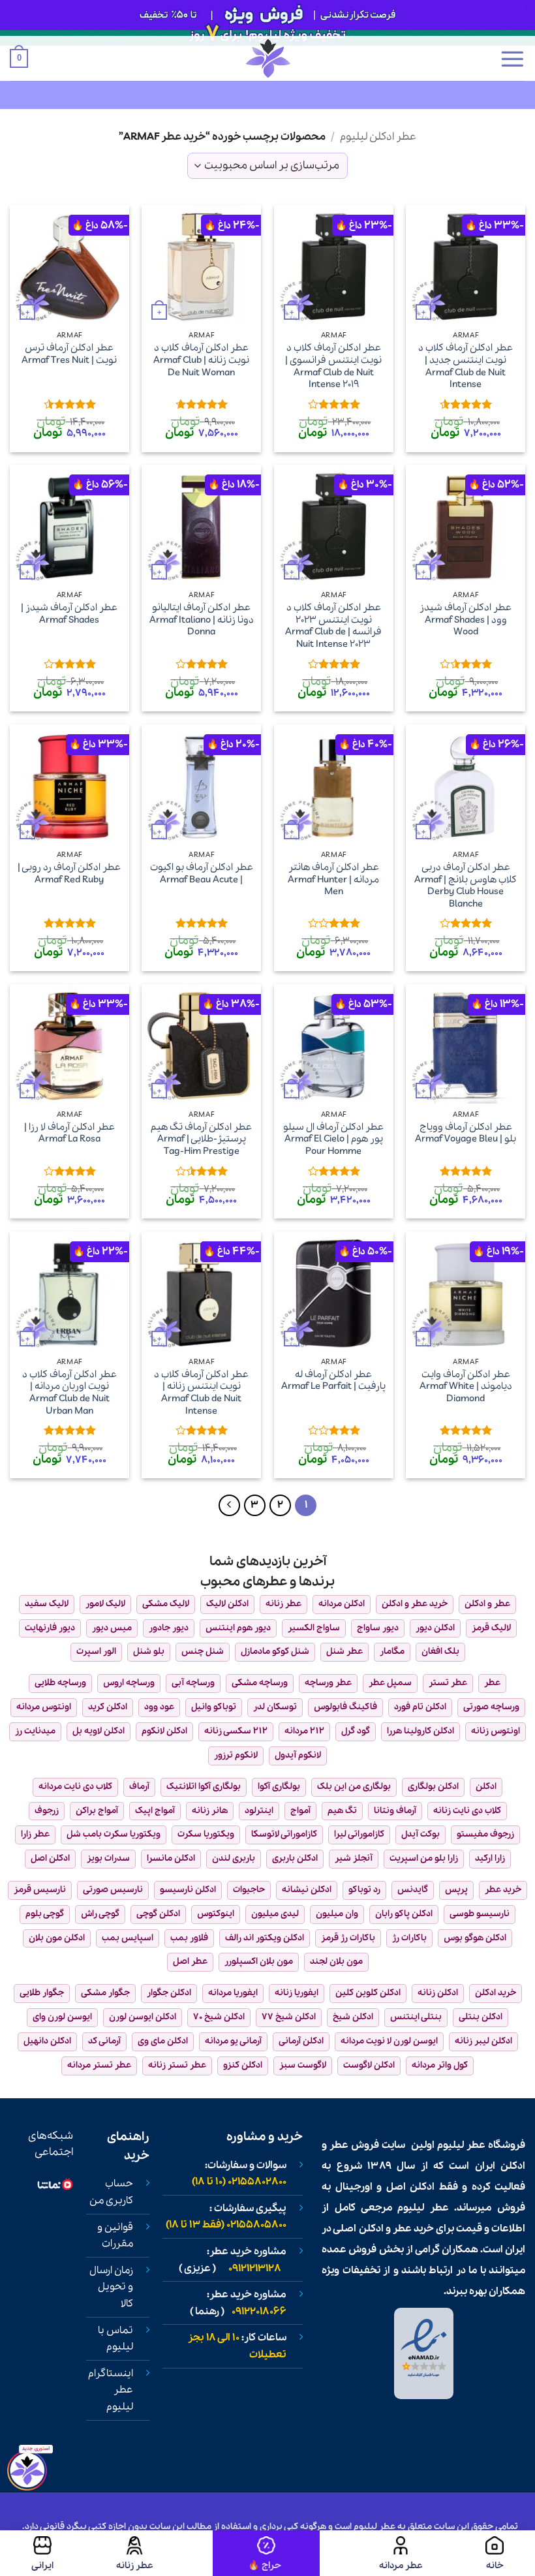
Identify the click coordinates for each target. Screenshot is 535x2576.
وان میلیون (337, 1914)
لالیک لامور (105, 1604)
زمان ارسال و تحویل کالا (111, 2287)
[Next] (230, 1506)
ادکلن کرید (108, 1707)
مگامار (392, 1652)
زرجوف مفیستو (485, 1834)
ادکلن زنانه (438, 1993)
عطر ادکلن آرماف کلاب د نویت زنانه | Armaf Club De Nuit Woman (201, 360)
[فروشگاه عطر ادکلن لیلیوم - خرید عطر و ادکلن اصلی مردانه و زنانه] (267, 58)
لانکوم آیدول (298, 1755)
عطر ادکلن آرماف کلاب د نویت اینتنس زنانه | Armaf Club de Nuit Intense (201, 1393)
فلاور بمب (189, 1938)
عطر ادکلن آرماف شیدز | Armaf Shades (69, 614)
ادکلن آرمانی (301, 2041)
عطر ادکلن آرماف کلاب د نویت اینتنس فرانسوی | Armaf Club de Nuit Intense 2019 (333, 366)
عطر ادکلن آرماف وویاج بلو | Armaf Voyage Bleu (466, 1133)
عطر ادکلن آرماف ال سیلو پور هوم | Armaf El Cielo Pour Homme (333, 1140)
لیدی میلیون (275, 1914)
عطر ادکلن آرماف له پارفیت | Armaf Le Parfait (333, 1381)
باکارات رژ (409, 1938)
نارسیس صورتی (113, 1890)
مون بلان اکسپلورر (259, 1962)
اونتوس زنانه (496, 1731)
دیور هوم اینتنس (238, 1628)
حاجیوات (249, 1890)
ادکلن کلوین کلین (368, 1993)
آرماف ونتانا (395, 1811)
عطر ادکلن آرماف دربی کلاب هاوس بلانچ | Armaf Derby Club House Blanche (466, 886)
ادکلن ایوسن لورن (143, 2017)
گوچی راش (100, 1914)
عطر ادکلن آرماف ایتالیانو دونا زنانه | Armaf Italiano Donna (202, 620)
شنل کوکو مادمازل (275, 1652)
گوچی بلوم (45, 1914)
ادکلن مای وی (163, 2041)
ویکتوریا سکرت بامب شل (114, 1834)
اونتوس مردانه (44, 1707)
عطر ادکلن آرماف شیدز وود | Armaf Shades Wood (466, 620)
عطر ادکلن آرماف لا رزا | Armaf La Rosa (69, 1133)
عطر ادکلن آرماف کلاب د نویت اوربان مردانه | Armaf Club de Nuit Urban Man (69, 1393)
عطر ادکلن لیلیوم (378, 137)
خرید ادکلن (496, 1993)
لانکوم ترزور (236, 1755)
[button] (512, 59)
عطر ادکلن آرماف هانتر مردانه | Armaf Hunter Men (333, 880)
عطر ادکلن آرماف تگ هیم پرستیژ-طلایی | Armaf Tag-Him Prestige (201, 1140)
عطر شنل (344, 1652)
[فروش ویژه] (266, 2553)
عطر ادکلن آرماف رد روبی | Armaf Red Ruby (69, 874)
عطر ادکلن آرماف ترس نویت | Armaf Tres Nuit (69, 354)
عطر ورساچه (328, 1683)
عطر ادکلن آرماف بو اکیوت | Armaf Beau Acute (202, 874)
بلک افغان (440, 1652)
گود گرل (356, 1731)
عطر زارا (35, 1834)
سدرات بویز (108, 1858)
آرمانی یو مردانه (233, 2041)
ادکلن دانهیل (47, 2041)
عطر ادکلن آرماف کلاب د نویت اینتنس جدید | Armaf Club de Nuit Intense (466, 366)
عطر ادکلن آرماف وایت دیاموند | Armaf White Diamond (466, 1387)
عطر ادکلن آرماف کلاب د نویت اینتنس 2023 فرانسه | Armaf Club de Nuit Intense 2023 (333, 626)
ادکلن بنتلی (481, 2017)
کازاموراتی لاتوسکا (284, 1834)
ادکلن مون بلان (57, 1938)
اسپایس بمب (128, 1938)
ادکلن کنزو (243, 2065)
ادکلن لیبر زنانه (483, 2041)
